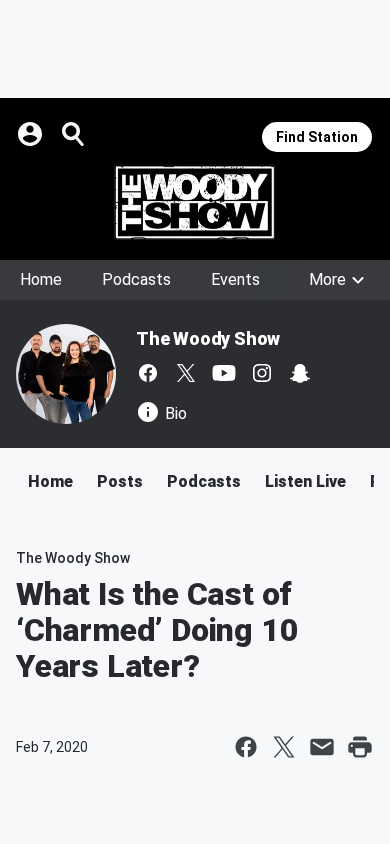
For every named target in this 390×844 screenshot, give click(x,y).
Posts (120, 481)
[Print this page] (360, 747)
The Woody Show (208, 338)
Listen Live (305, 481)
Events (235, 279)
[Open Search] (74, 134)
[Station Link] (195, 202)
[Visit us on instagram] (262, 373)
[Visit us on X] (186, 373)
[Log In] (32, 134)
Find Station (317, 137)
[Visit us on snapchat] (300, 373)
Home (41, 279)
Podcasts (136, 279)
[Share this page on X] (284, 747)
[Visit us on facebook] (148, 373)
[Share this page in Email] (322, 747)
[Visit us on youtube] (224, 373)
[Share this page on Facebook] (246, 747)
